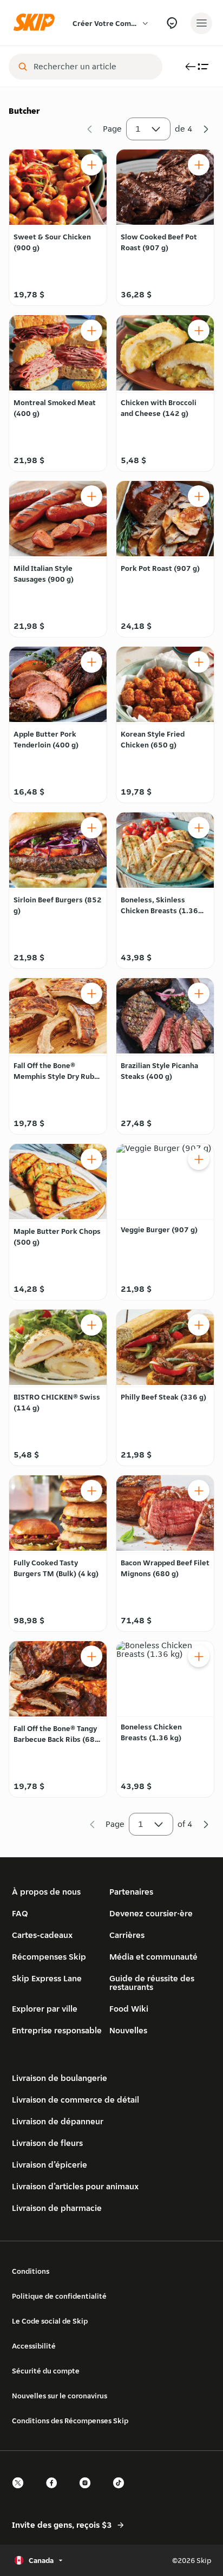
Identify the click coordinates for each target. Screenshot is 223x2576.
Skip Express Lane (47, 1978)
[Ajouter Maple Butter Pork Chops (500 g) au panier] (91, 1159)
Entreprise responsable (57, 2030)
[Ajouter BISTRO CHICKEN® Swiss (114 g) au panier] (91, 1325)
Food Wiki (129, 2009)
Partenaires (131, 1892)
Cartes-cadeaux (42, 1935)
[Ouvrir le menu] (201, 23)
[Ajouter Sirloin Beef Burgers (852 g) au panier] (91, 828)
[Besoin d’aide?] (172, 23)
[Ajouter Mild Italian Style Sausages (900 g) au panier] (91, 496)
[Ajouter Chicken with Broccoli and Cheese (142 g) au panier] (199, 330)
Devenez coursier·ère (151, 1913)
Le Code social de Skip (50, 2321)
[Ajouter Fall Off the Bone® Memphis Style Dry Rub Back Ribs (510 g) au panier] (91, 993)
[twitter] (21, 2492)
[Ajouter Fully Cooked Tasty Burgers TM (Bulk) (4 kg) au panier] (91, 1491)
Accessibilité (34, 2346)
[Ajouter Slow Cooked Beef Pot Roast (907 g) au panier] (199, 165)
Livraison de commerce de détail (76, 2100)
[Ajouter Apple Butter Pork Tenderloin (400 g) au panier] (91, 662)
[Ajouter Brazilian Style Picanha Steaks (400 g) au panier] (199, 993)
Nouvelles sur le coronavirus (60, 2396)
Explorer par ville (45, 2009)
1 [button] (138, 129)
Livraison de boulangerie (60, 2078)
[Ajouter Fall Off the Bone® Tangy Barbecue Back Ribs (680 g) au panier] (91, 1656)
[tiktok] (122, 2492)
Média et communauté (153, 1957)
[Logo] (37, 23)
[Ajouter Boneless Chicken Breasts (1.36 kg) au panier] (199, 1656)
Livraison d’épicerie (50, 2165)
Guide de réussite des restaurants (152, 1983)
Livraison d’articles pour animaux (75, 2186)
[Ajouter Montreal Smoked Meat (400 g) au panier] (91, 330)
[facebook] (55, 2492)
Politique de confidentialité (59, 2296)
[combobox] (93, 67)
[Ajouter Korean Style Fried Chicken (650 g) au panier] (199, 662)
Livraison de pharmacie (57, 2208)
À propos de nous (46, 1892)
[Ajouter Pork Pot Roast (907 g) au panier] (199, 496)
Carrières (127, 1935)
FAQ (20, 1913)
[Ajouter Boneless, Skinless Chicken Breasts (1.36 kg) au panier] (199, 828)
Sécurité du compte (46, 2371)
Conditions (31, 2271)
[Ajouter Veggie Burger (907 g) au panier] (199, 1159)
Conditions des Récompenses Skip (70, 2421)
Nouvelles (128, 2030)
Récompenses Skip (49, 1957)
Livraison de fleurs (47, 2143)
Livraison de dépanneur (58, 2121)
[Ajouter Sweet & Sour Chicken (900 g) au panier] (91, 165)
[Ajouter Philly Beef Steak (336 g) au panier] (199, 1325)
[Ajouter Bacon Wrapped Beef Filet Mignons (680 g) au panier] (199, 1491)
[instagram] (88, 2492)
